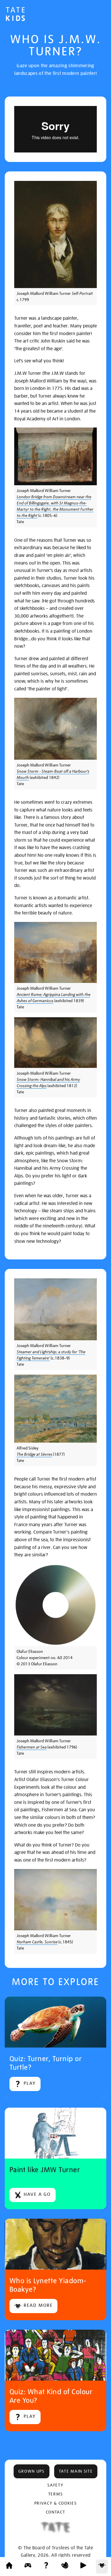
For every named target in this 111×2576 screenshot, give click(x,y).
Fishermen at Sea (32, 1747)
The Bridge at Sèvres (34, 1454)
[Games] (28, 2567)
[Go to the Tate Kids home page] (15, 15)
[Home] (9, 2567)
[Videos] (83, 2567)
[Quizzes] (46, 2567)
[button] (32, 2471)
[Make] (65, 2567)
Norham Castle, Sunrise (37, 1942)
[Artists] (102, 2567)
